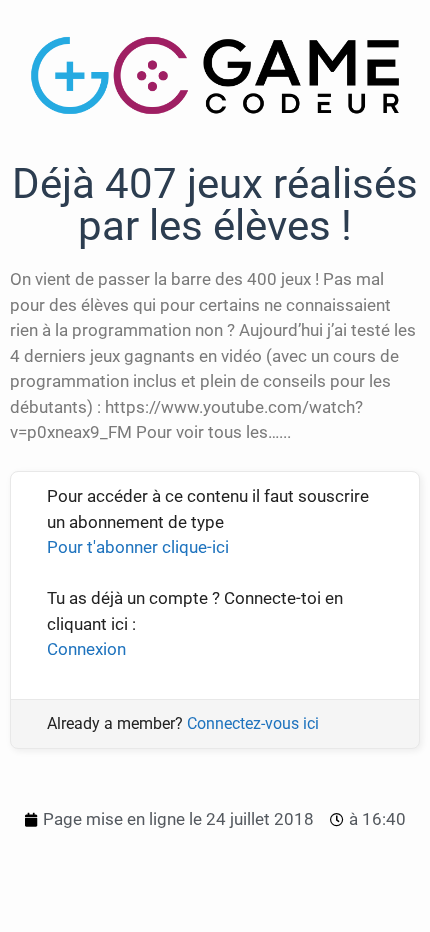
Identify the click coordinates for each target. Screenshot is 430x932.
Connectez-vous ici (253, 723)
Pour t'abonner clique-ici (138, 547)
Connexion (86, 649)
